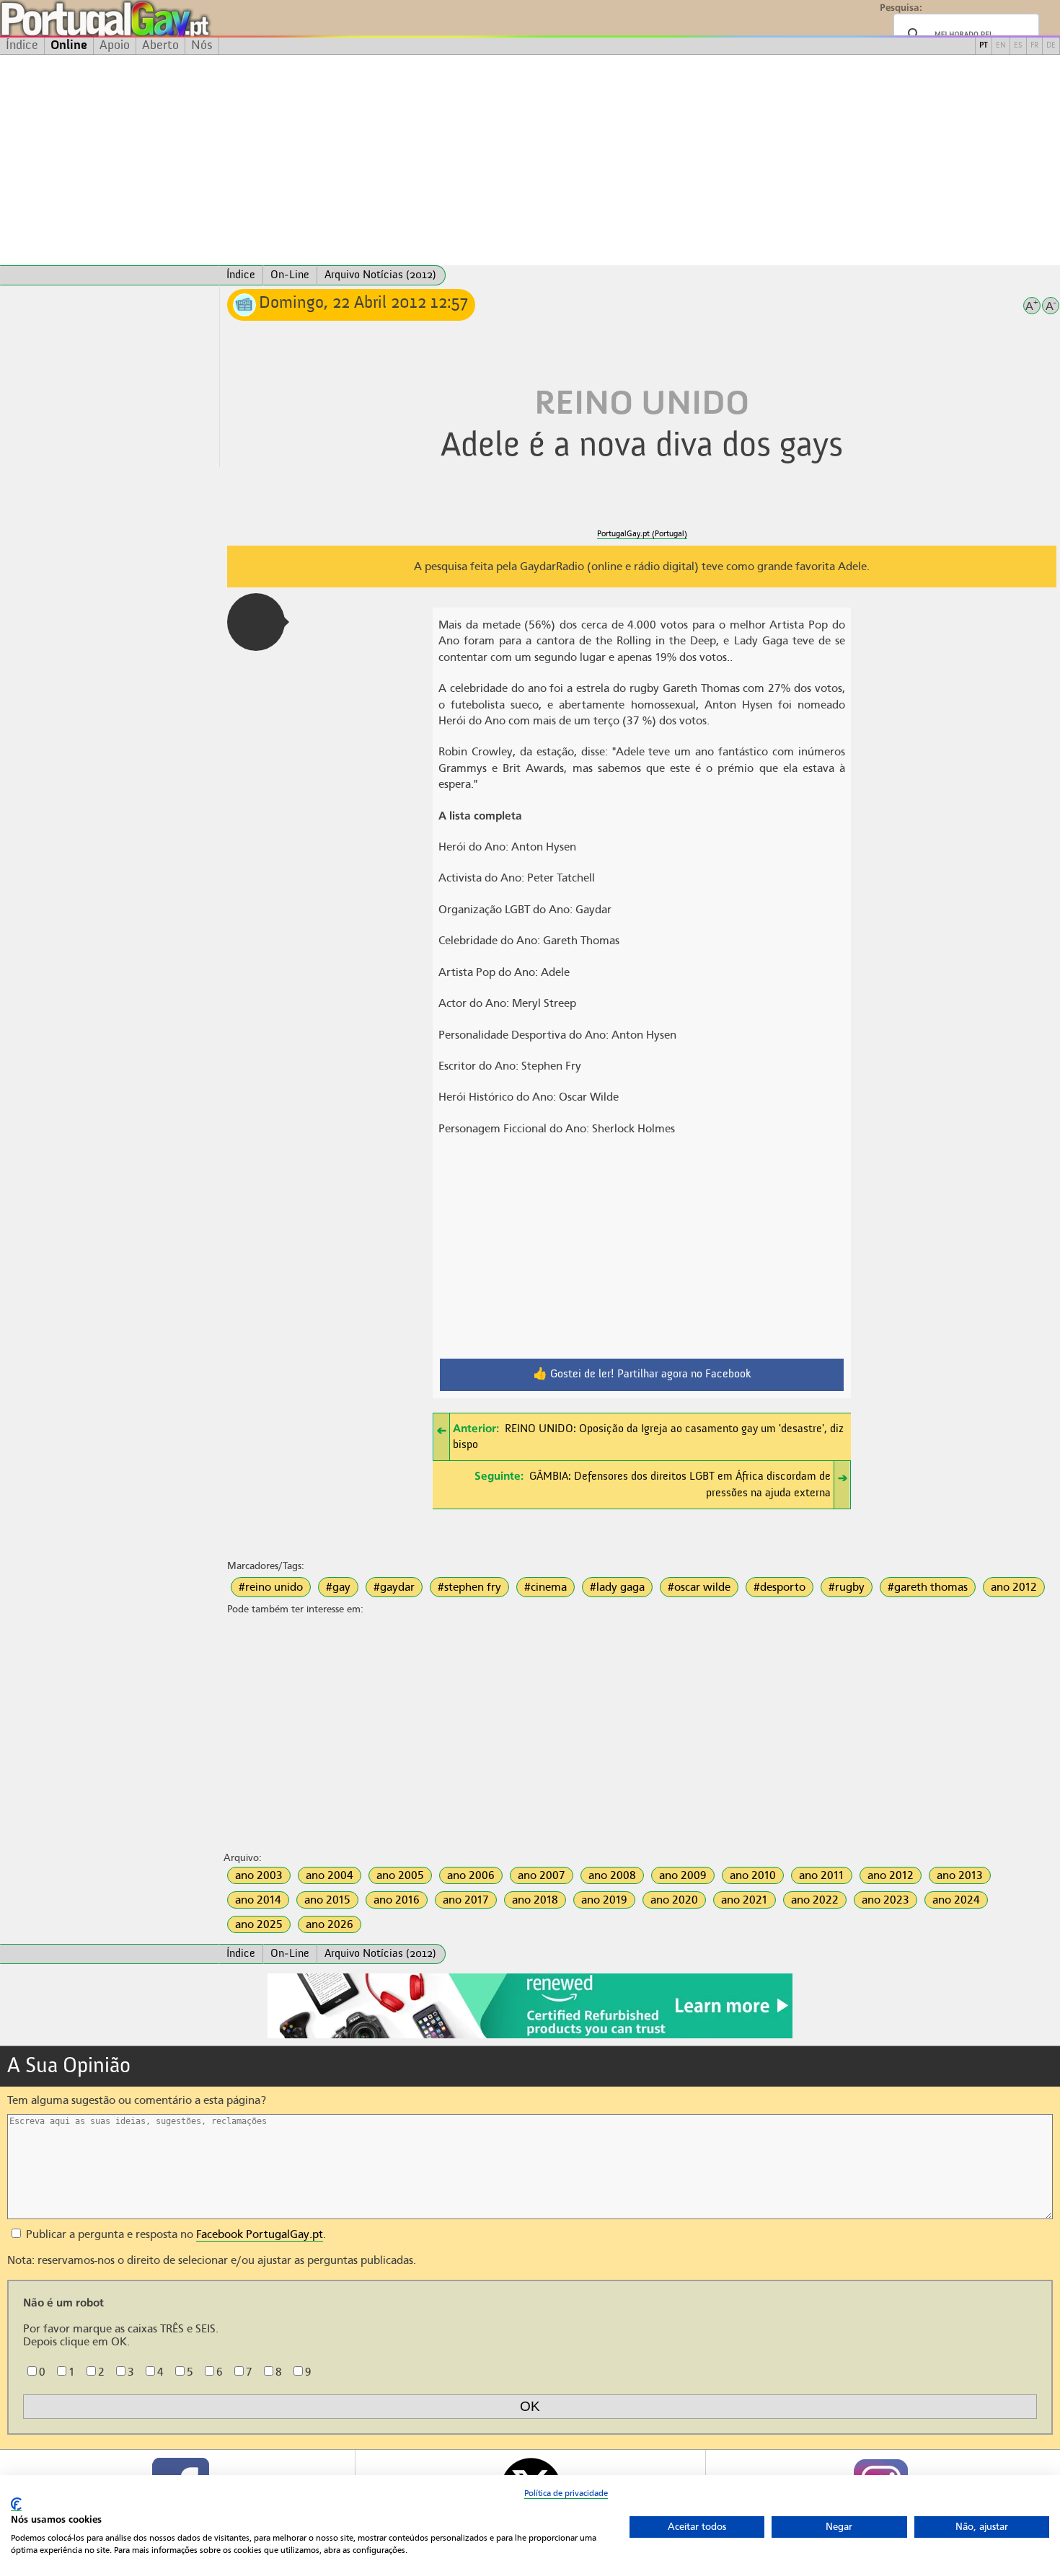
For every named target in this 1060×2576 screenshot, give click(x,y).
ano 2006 (471, 1875)
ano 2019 (604, 1900)
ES (1018, 46)
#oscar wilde (699, 1587)
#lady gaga (617, 1587)
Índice (22, 45)
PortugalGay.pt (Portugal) (642, 534)
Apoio (115, 45)
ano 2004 (330, 1875)
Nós (202, 45)
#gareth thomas (928, 1587)
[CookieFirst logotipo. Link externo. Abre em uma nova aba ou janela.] (16, 2504)
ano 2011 (822, 1875)
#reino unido (271, 1587)
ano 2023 (885, 1900)
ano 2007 (542, 1875)
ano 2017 (466, 1900)
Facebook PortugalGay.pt (260, 2234)
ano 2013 (960, 1875)
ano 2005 (400, 1875)
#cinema (546, 1587)
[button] (256, 622)
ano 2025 (259, 1924)
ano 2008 (612, 1875)
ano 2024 (956, 1900)
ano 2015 (327, 1900)
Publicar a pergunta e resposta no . (175, 2234)
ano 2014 (258, 1900)
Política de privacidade (566, 2493)
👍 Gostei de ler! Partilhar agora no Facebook (642, 1374)
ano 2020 (674, 1900)
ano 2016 (397, 1900)
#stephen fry (469, 1587)
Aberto (160, 45)
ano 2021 (745, 1900)
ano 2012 (1014, 1587)
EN (1001, 46)
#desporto (779, 1587)
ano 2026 (330, 1924)
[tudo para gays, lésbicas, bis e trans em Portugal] (144, 18)
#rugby (847, 1587)
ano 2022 (815, 1900)
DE (1051, 46)
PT (984, 46)
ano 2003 (259, 1875)
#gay (338, 1587)
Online (69, 45)
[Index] (110, 275)
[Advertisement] (530, 160)
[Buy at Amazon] (530, 2036)
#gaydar (394, 1587)
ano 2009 (683, 1875)
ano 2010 (753, 1875)
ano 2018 (535, 1900)
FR (1034, 46)
